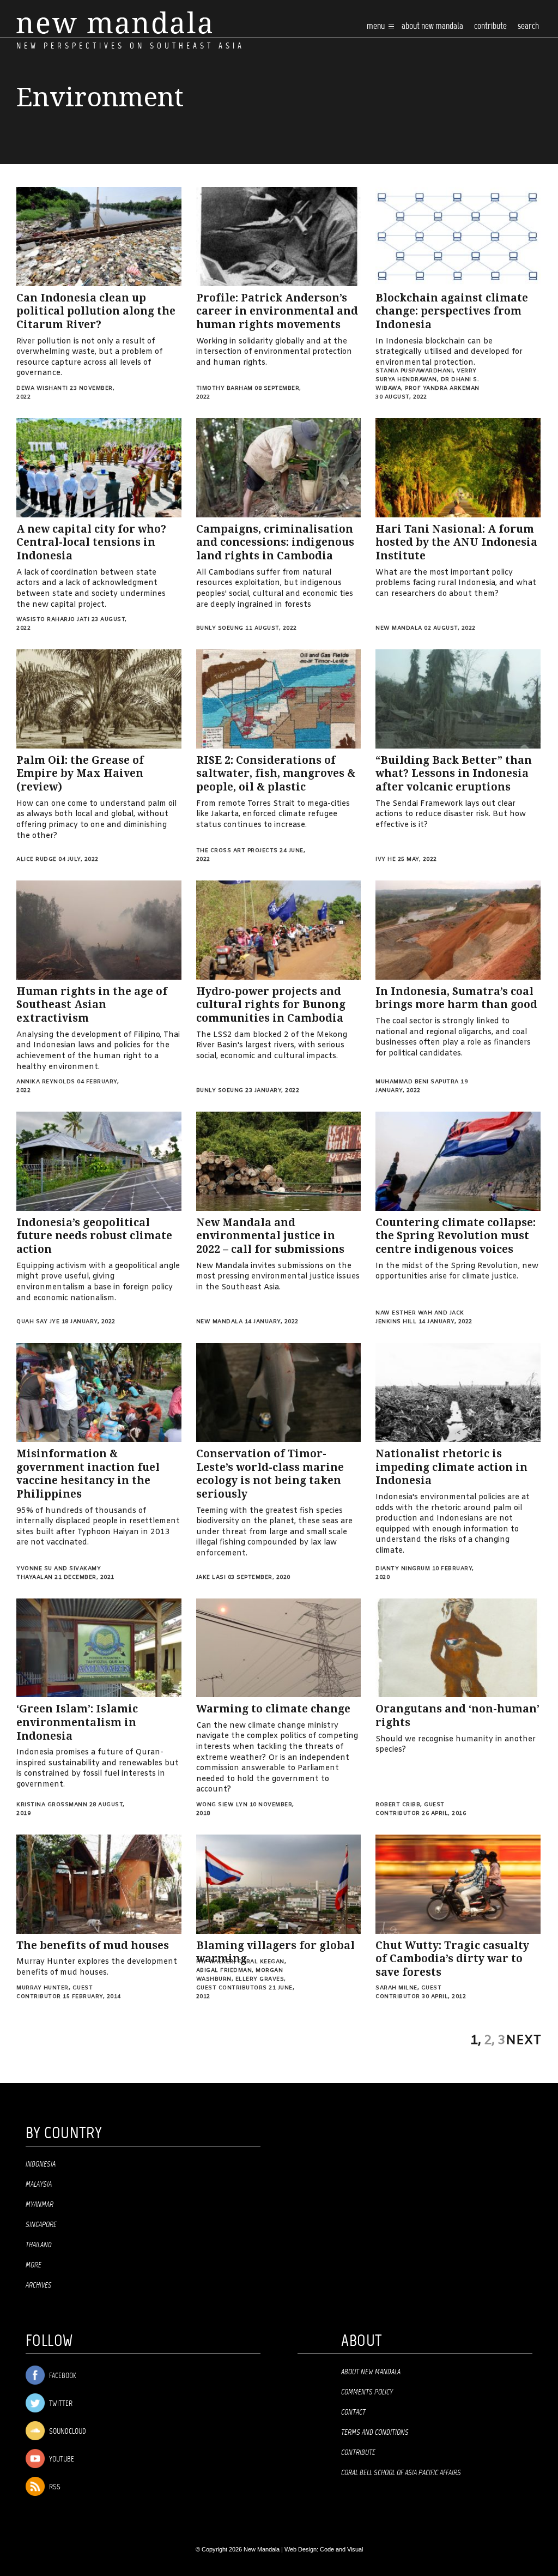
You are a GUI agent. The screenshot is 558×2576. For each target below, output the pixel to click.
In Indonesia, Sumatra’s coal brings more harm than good (456, 998)
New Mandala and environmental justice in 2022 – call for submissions (270, 1236)
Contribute (358, 2453)
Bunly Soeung (220, 628)
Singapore (41, 2225)
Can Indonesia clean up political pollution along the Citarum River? (96, 311)
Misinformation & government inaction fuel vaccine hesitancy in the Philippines (88, 1474)
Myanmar (40, 2205)
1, (476, 2041)
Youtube (61, 2460)
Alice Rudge (37, 859)
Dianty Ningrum (403, 1569)
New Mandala (399, 628)
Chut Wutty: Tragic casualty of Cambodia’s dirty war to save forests (452, 1959)
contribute (490, 26)
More (34, 2265)
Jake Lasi (211, 1577)
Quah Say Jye (38, 1322)
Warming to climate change (273, 1709)
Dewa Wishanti (42, 388)
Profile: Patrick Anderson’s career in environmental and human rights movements (277, 311)
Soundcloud (67, 2432)
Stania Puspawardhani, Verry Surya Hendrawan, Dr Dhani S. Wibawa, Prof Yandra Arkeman (427, 380)
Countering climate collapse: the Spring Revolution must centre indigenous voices (456, 1236)
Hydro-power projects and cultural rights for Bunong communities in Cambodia (271, 1005)
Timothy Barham (225, 388)
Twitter (60, 2404)
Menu (377, 26)
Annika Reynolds (46, 1082)
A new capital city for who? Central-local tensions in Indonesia (91, 542)
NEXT (524, 2041)
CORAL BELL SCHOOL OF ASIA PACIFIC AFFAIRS (401, 2473)
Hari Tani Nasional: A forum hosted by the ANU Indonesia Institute (456, 542)
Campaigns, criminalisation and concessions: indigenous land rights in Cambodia (275, 542)
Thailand (39, 2245)
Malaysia (39, 2185)
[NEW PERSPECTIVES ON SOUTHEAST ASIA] (114, 23)
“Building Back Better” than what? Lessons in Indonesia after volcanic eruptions (454, 774)
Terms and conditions (375, 2433)
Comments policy (367, 2392)
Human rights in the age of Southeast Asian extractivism (92, 1005)
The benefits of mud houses (93, 1945)
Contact (353, 2412)
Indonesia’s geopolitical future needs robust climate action (94, 1236)
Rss (54, 2487)
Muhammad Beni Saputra (417, 1082)
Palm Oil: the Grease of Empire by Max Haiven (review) (80, 774)
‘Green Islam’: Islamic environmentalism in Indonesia (77, 1722)
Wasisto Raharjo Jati (53, 620)
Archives (39, 2285)
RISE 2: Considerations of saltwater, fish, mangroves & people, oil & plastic (276, 774)
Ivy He (386, 859)
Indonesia (41, 2164)
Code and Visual (341, 2549)
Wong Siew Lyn (222, 1805)
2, (489, 2041)
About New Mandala (432, 26)
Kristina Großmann (52, 1805)
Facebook (62, 2376)
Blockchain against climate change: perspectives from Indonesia (452, 311)
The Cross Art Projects (237, 851)
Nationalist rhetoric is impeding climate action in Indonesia (451, 1467)
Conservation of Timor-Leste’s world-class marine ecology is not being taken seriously (270, 1474)
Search (528, 26)
